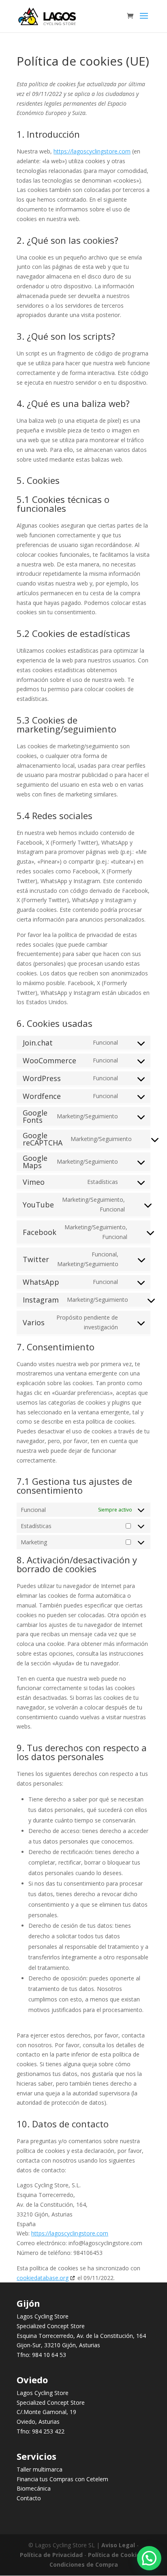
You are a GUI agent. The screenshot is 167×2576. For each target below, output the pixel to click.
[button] (149, 2558)
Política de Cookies (116, 2555)
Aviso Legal (118, 2545)
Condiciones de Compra (84, 2564)
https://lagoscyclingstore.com (92, 151)
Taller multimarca (40, 2469)
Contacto (29, 2498)
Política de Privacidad (51, 2555)
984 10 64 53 (49, 2355)
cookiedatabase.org (43, 2278)
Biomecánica (34, 2488)
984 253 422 (48, 2431)
